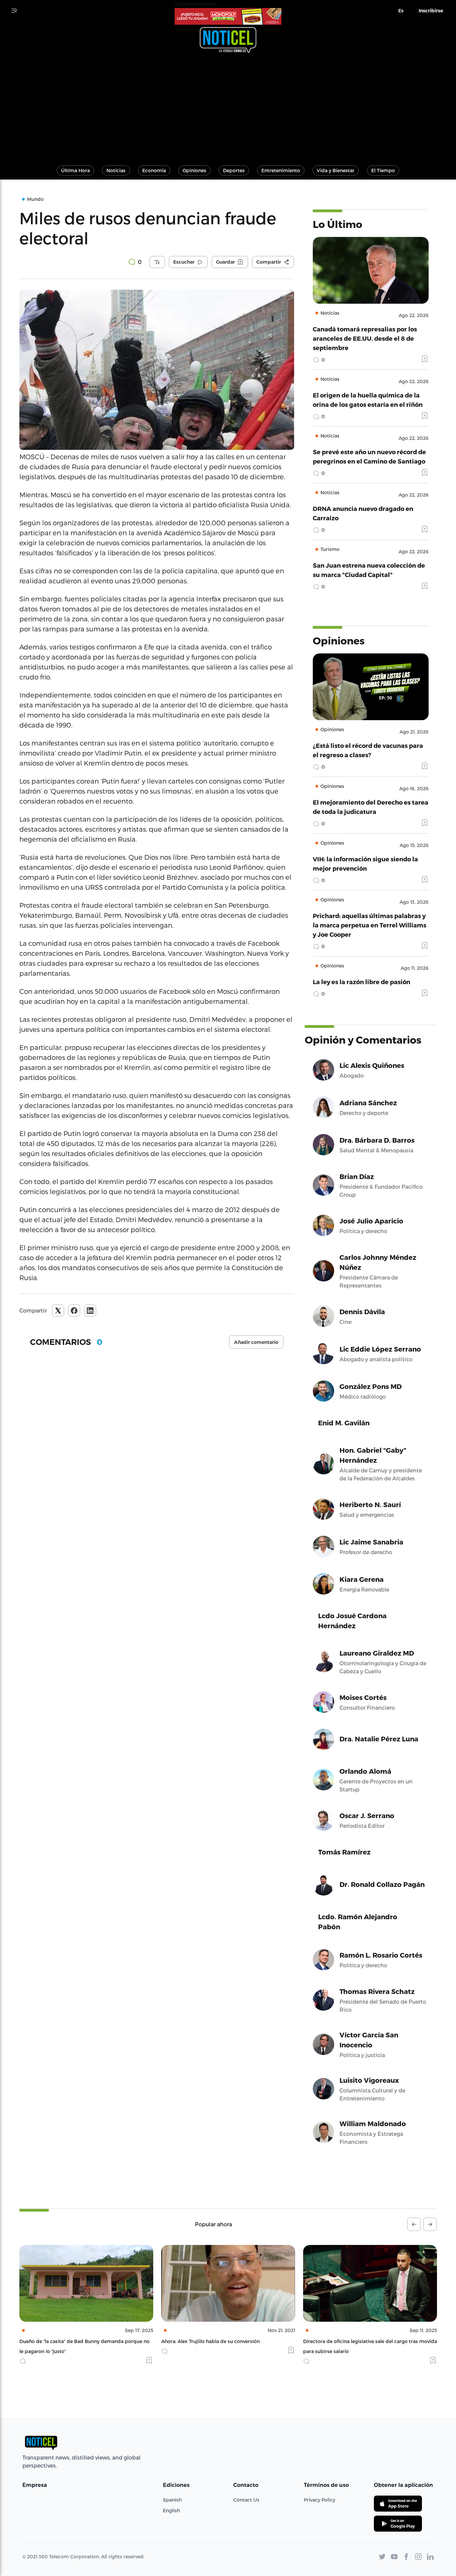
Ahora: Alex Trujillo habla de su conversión (69, 2341)
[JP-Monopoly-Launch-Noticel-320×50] (228, 16)
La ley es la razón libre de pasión (362, 982)
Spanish (172, 2500)
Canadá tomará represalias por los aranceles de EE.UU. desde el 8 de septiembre (365, 338)
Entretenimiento (281, 170)
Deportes (234, 170)
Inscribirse (431, 11)
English (171, 2510)
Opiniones (194, 170)
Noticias (116, 170)
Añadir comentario (256, 1342)
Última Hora (75, 170)
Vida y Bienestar (336, 170)
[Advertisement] (228, 106)
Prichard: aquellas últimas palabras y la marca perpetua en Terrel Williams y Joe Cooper (370, 925)
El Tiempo (383, 170)
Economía (154, 170)
